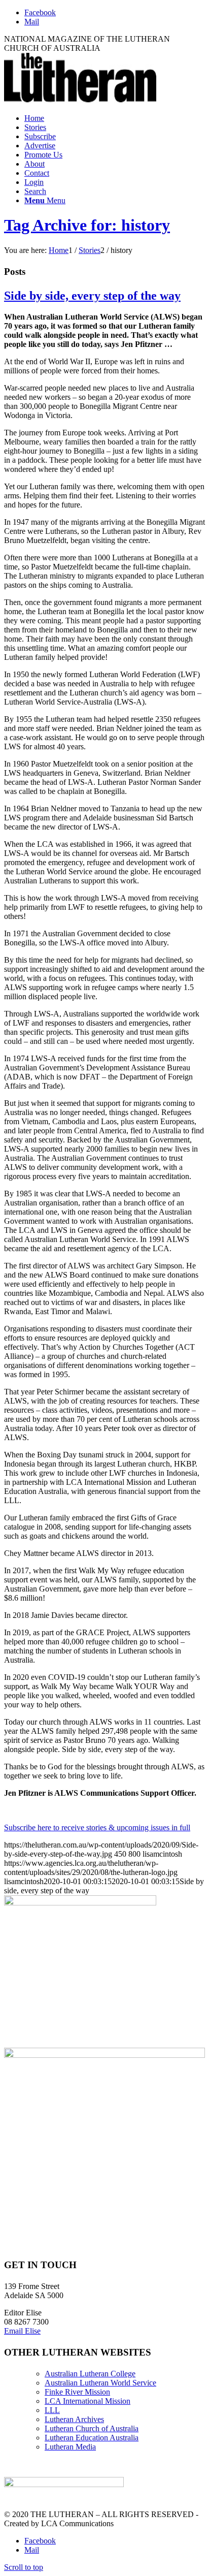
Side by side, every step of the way (92, 296)
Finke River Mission (77, 2392)
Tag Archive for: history (87, 225)
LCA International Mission (88, 2401)
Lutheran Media (70, 2447)
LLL (52, 2410)
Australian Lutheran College (90, 2374)
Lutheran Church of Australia (92, 2428)
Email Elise (22, 2331)
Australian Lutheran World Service (100, 2383)
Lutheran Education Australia (92, 2438)
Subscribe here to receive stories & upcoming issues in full (97, 1827)
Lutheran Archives (74, 2419)
